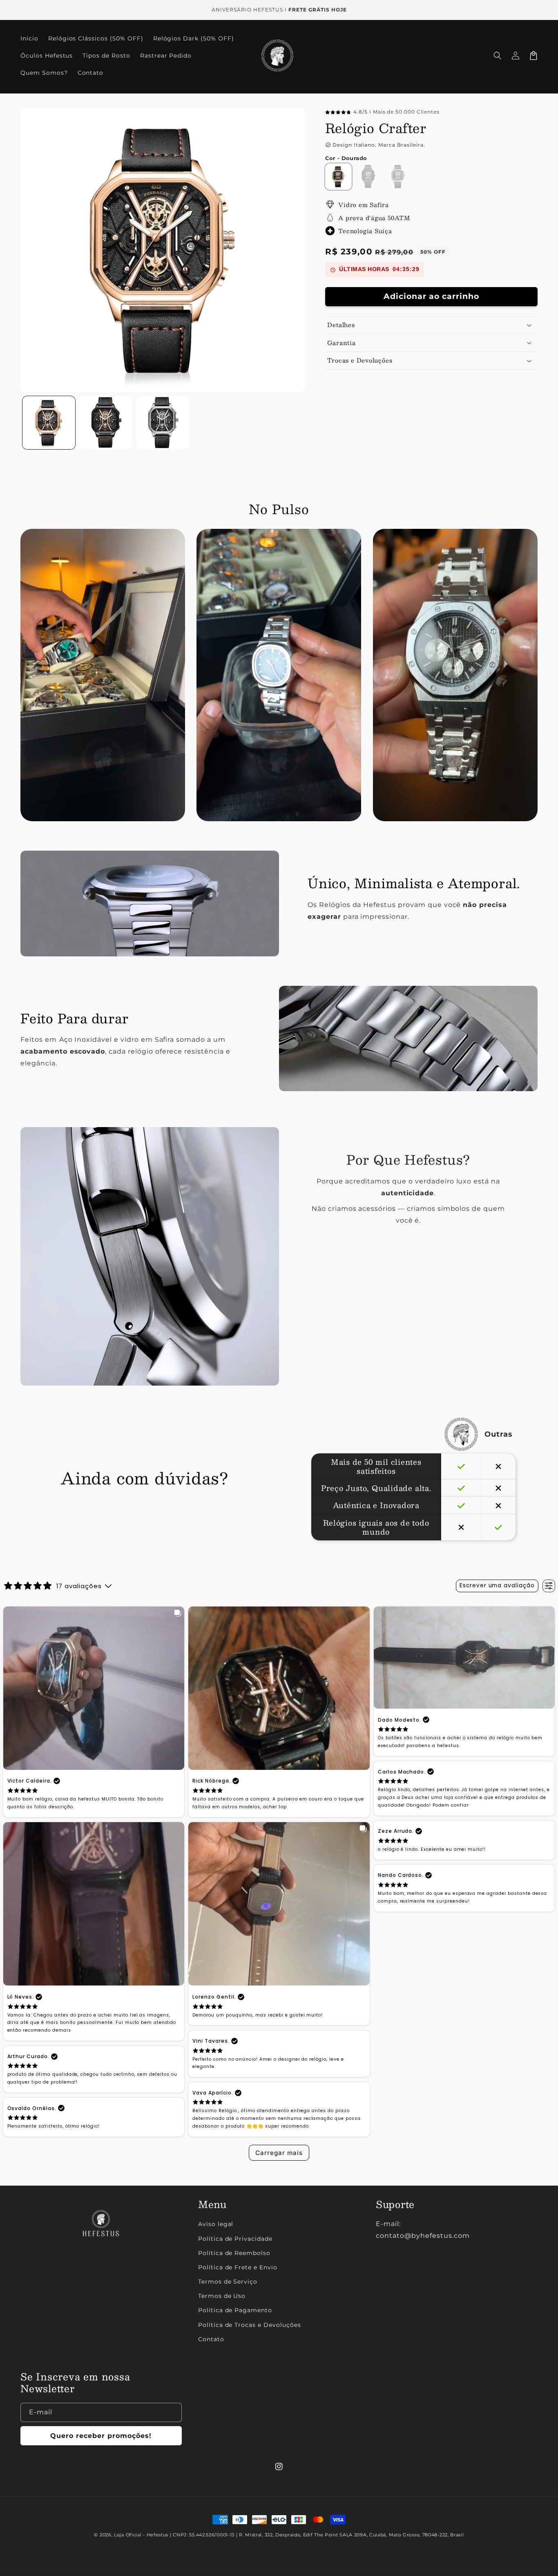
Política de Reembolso (234, 2253)
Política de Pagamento (235, 2310)
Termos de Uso (222, 2296)
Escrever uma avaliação (497, 1585)
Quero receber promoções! (101, 2436)
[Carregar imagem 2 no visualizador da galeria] (106, 422)
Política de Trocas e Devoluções (250, 2325)
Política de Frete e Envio (238, 2267)
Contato (211, 2339)
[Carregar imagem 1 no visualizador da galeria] (49, 422)
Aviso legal (216, 2224)
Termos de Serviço (228, 2282)
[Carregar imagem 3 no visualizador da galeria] (163, 422)
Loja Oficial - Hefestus (141, 2535)
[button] (498, 56)
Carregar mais (279, 2153)
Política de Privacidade (235, 2239)
